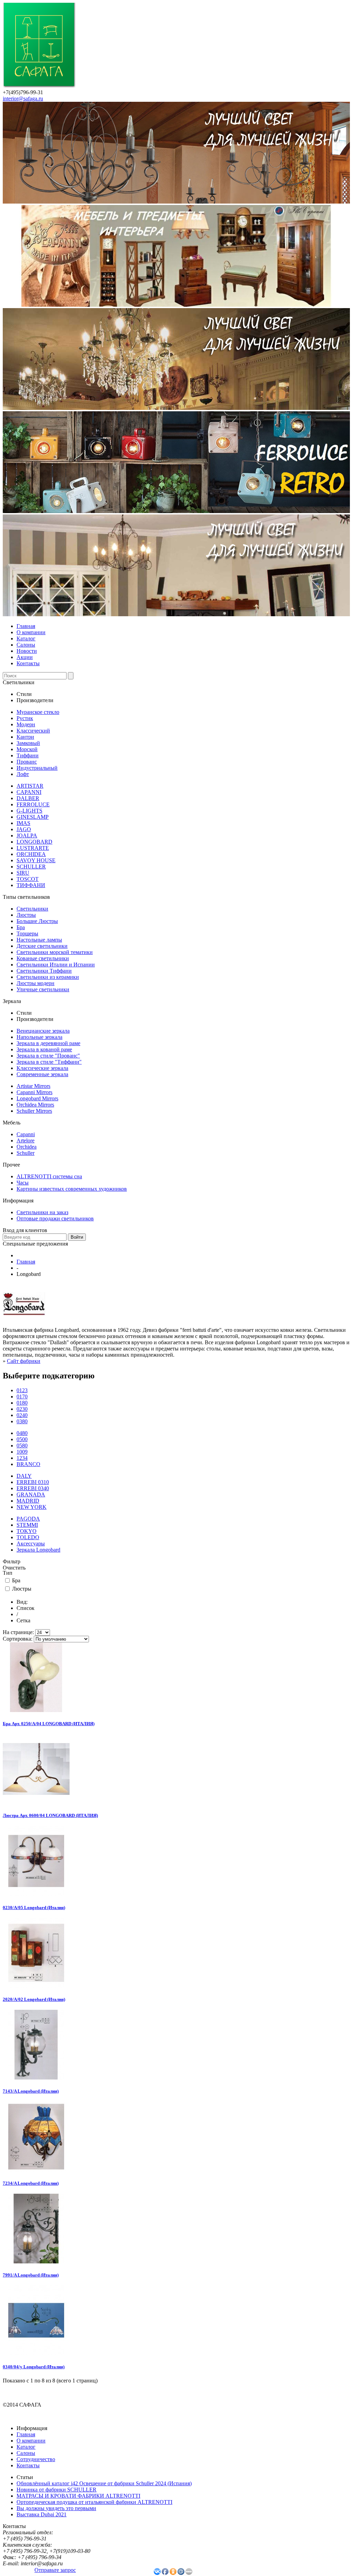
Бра (21, 927)
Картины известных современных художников (72, 1189)
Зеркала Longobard (38, 1550)
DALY (24, 1476)
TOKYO (27, 1531)
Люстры (26, 915)
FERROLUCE (33, 804)
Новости (27, 651)
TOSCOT (28, 879)
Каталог (26, 638)
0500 (22, 1439)
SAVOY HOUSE (36, 860)
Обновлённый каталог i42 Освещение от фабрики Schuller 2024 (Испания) (104, 2483)
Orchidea (27, 1147)
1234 (22, 1458)
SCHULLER (31, 867)
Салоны (26, 645)
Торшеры (27, 933)
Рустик (25, 718)
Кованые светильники (43, 958)
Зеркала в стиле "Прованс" (48, 1056)
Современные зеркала (42, 1074)
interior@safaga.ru (23, 99)
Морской (27, 749)
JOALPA (27, 835)
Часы (23, 1183)
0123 (22, 1390)
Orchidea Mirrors (35, 1105)
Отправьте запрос (55, 2570)
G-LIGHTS (29, 811)
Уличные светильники (43, 989)
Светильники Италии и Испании (56, 965)
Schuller (26, 1153)
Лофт (23, 774)
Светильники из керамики (48, 977)
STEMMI (27, 1525)
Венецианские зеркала (43, 1031)
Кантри (25, 737)
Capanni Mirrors (34, 1092)
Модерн (26, 724)
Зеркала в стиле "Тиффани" (49, 1062)
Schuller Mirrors (34, 1111)
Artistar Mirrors (33, 1086)
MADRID (28, 1501)
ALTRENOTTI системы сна (49, 1176)
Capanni (26, 1134)
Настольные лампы (39, 940)
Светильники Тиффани (44, 971)
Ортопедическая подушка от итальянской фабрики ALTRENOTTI (94, 2502)
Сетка (23, 1620)
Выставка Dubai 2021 (42, 2514)
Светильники (32, 909)
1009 (22, 1452)
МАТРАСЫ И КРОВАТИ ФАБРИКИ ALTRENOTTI (78, 2496)
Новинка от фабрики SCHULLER (57, 2490)
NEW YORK (32, 1507)
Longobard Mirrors (37, 1098)
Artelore (26, 1140)
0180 (22, 1403)
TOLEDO (28, 1537)
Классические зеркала (42, 1068)
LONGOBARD (34, 842)
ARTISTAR (30, 786)
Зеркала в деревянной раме (48, 1043)
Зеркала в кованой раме (44, 1049)
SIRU (23, 873)
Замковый (28, 743)
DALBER (28, 798)
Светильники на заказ (42, 1212)
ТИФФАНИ (31, 885)
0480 (22, 1433)
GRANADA (31, 1495)
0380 (22, 1421)
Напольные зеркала (39, 1037)
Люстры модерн (36, 983)
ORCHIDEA (31, 854)
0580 (22, 1446)
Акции (25, 657)
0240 (22, 1415)
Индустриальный (37, 768)
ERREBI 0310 (33, 1482)
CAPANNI (29, 792)
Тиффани (28, 755)
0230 (22, 1409)
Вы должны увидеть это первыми (56, 2508)
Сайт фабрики (24, 1361)
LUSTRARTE (33, 848)
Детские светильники (42, 946)
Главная (26, 626)
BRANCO (28, 1464)
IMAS (23, 823)
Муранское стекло (38, 712)
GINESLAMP (33, 817)
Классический (33, 731)
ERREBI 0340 (33, 1488)
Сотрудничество (36, 2459)
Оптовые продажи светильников (55, 1218)
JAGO (24, 829)
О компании (31, 632)
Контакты (28, 663)
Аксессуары (31, 1543)
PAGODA (28, 1519)
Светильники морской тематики (55, 952)
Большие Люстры (37, 921)
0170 (22, 1397)
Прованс (27, 762)
